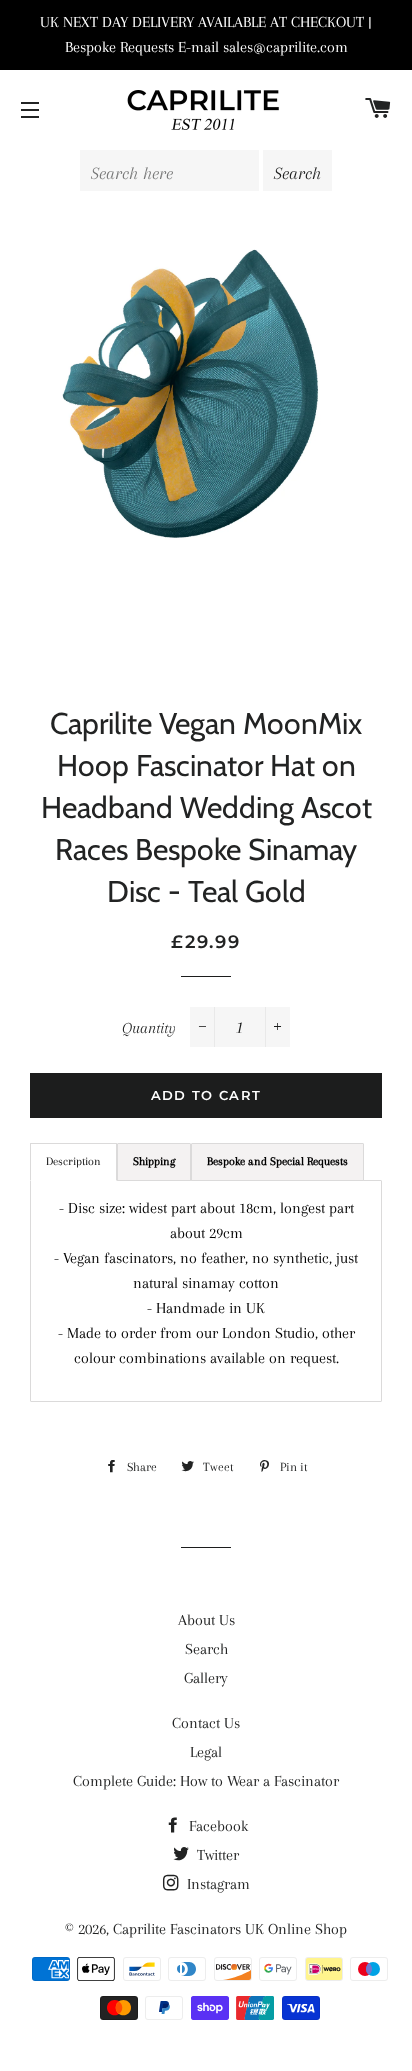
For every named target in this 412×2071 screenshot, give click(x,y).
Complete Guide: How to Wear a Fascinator (206, 1781)
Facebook (216, 1826)
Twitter (216, 1855)
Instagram (216, 1884)
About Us (206, 1620)
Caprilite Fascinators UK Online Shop (230, 1929)
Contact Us (206, 1723)
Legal (206, 1752)
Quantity (149, 1028)
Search (206, 1649)
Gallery (206, 1678)
